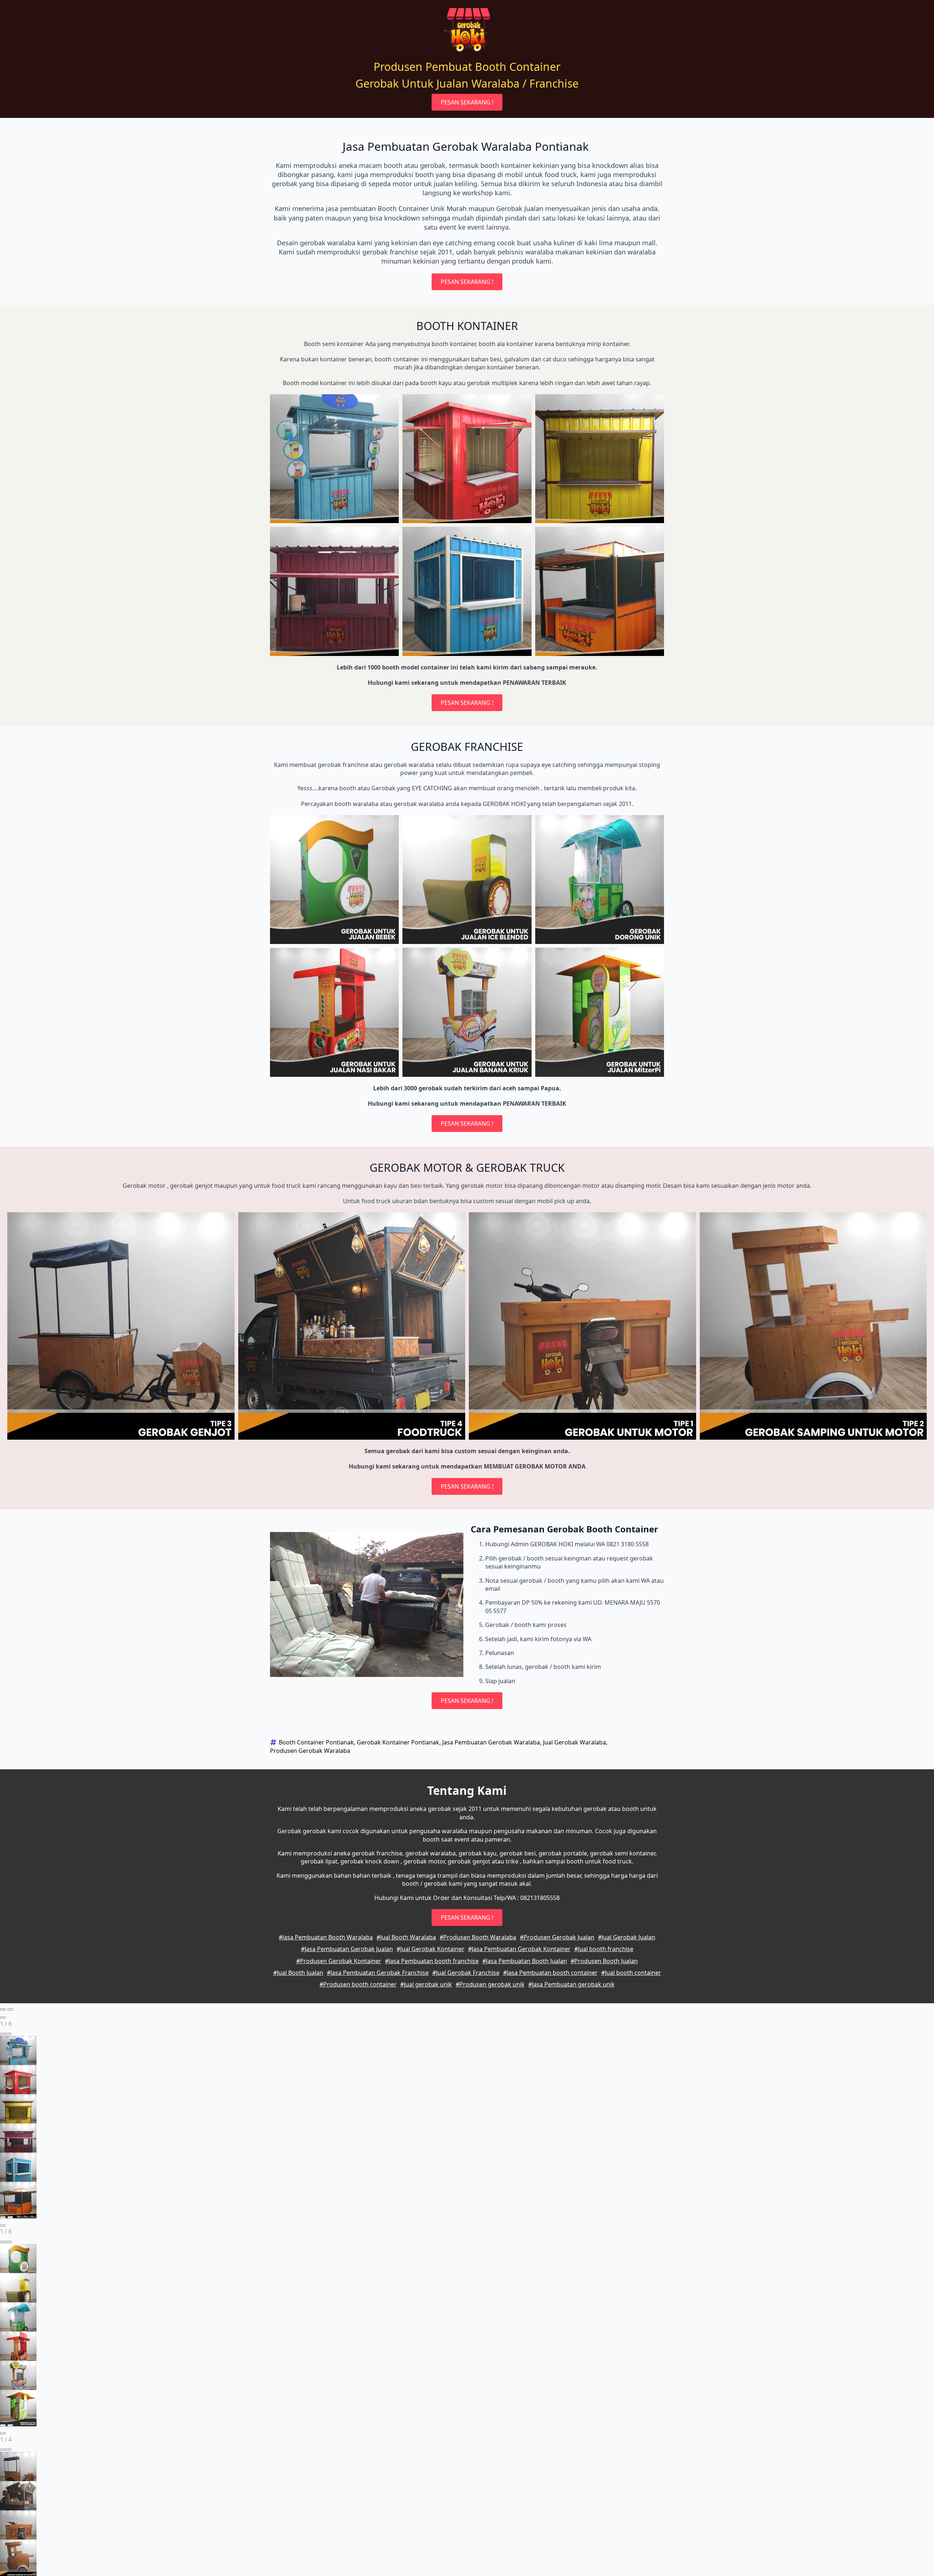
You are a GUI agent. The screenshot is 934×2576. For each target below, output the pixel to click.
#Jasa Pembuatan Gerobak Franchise (378, 1973)
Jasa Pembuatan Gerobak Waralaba (491, 1742)
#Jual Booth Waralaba (406, 1937)
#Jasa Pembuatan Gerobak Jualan (347, 1949)
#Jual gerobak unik (426, 1984)
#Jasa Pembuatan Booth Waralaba (326, 1937)
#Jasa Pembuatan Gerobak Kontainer (519, 1949)
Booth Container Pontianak (316, 1742)
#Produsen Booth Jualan (604, 1961)
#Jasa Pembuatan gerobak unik (572, 1984)
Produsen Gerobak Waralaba (310, 1751)
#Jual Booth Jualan (298, 1973)
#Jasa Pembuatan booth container (550, 1973)
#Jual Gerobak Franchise (466, 1973)
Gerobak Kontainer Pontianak (398, 1742)
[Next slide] (10, 2009)
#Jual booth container (631, 1973)
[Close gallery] (3, 2018)
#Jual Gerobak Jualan (627, 1937)
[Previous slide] (3, 2009)
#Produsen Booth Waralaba (478, 1937)
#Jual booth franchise (604, 1949)
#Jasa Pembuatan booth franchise (432, 1961)
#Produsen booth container (358, 1984)
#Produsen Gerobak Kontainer (339, 1961)
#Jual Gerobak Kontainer (431, 1949)
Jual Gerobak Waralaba (574, 1742)
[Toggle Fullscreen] (3, 2034)
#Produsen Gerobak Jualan (557, 1937)
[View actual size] (9, 2034)
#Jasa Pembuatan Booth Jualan (525, 1961)
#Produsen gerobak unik (490, 1984)
